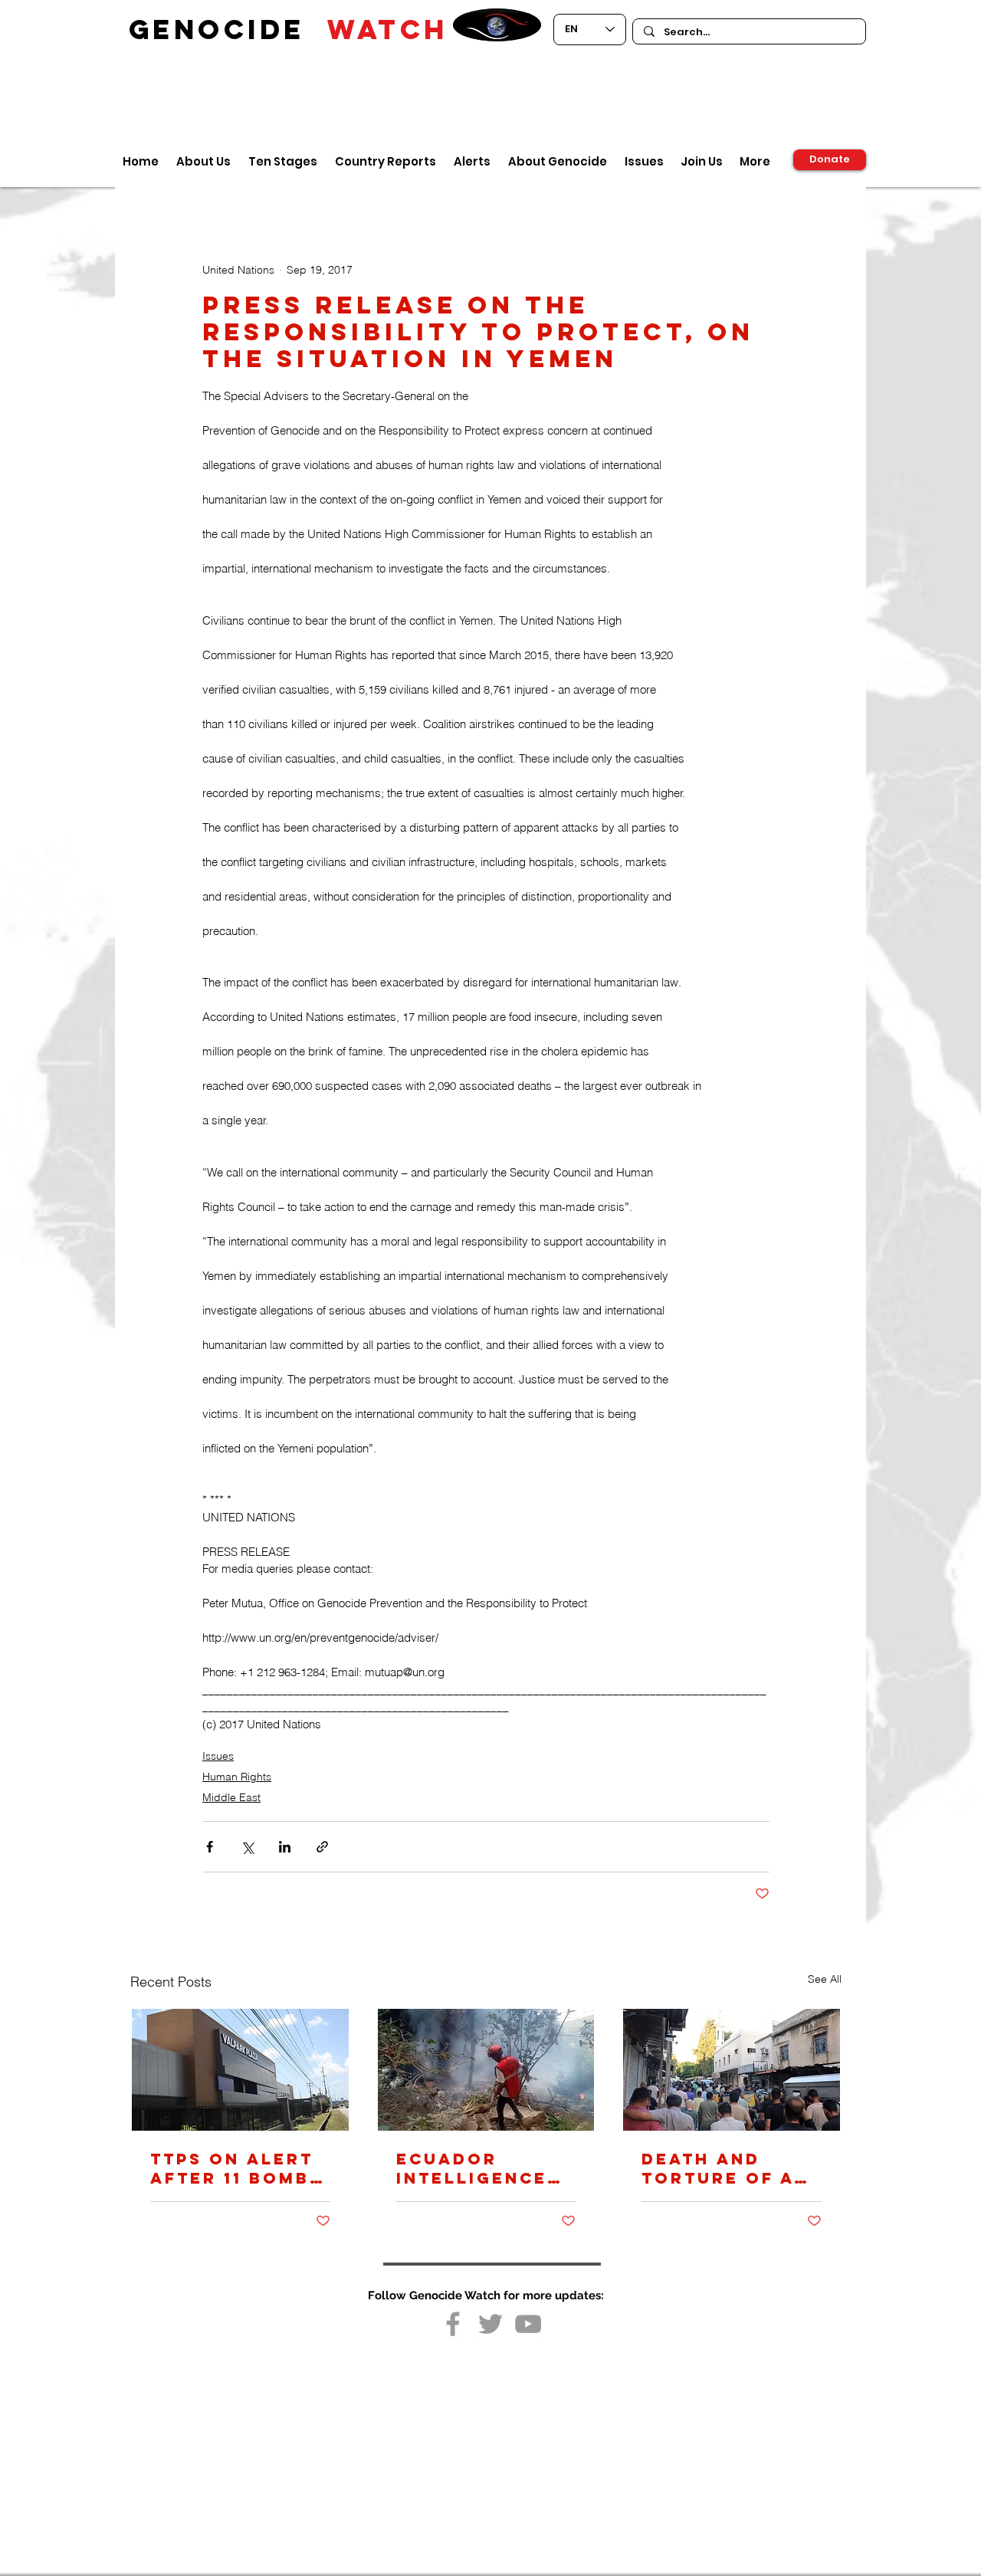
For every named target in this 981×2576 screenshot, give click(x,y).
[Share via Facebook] (210, 1847)
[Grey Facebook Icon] (453, 2324)
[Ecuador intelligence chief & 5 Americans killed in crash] (486, 2070)
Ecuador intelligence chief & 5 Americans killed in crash (472, 2168)
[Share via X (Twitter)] (247, 1847)
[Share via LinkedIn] (285, 1847)
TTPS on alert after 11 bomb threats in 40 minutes (232, 2168)
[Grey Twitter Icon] (490, 2324)
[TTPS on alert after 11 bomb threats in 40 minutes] (240, 2070)
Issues (218, 1756)
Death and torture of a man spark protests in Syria (718, 2168)
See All (825, 1979)
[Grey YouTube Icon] (528, 2324)
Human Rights (237, 1777)
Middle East (231, 1797)
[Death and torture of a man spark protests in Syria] (732, 2070)
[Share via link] (322, 1847)
